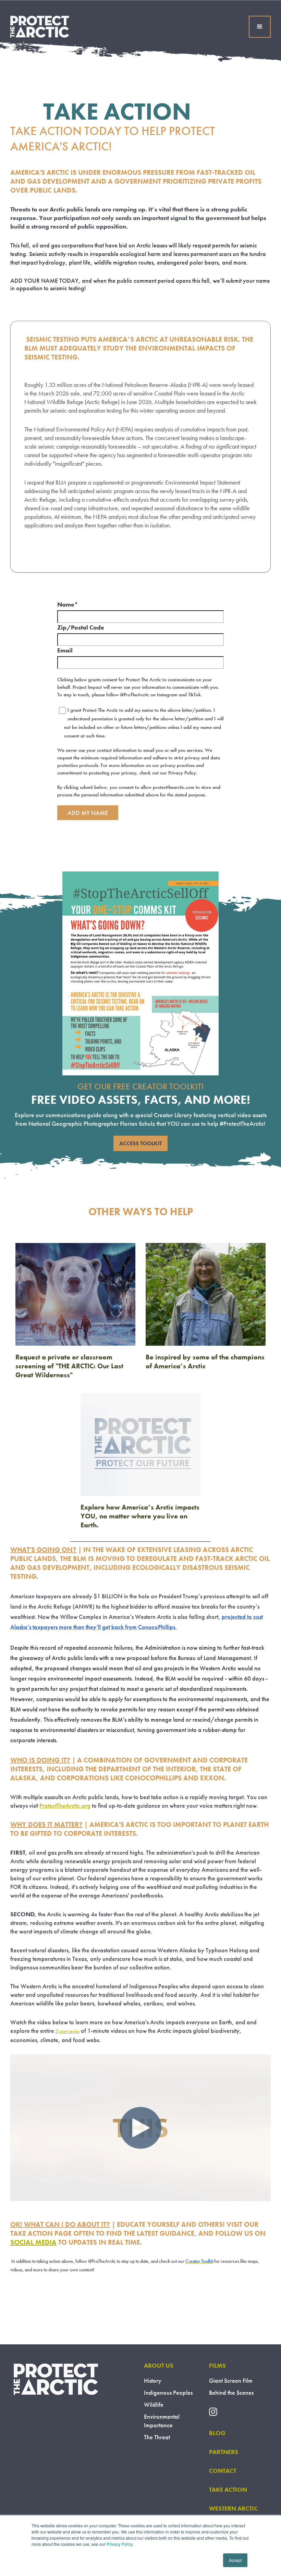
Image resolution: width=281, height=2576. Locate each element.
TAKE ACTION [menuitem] (228, 2489)
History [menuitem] (153, 2380)
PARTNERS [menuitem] (224, 2452)
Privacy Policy (119, 2544)
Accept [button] (235, 2560)
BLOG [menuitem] (217, 2433)
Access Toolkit (140, 1143)
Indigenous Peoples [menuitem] (168, 2392)
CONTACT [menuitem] (223, 2471)
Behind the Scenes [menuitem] (231, 2392)
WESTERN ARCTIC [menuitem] (233, 2508)
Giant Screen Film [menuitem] (231, 2380)
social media (33, 2242)
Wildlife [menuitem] (154, 2404)
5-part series (68, 2031)
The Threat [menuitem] (157, 2437)
